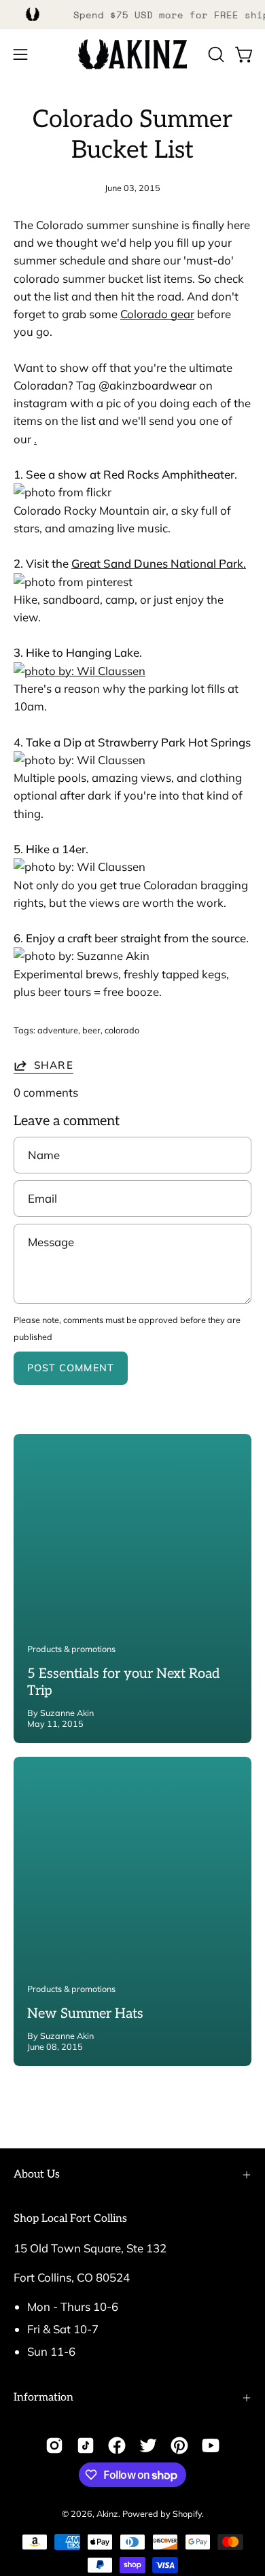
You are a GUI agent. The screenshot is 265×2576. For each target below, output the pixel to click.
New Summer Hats (85, 2014)
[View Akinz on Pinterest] (179, 2445)
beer (91, 1030)
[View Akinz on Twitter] (148, 2445)
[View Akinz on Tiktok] (86, 2445)
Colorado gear (157, 314)
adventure (58, 1030)
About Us (37, 2175)
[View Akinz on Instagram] (54, 2445)
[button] (215, 54)
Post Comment (71, 1368)
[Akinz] (132, 55)
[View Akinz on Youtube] (211, 2445)
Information (43, 2398)
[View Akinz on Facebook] (117, 2445)
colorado (122, 1030)
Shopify (187, 2513)
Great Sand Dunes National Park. (159, 563)
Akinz (107, 2513)
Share (54, 1065)
